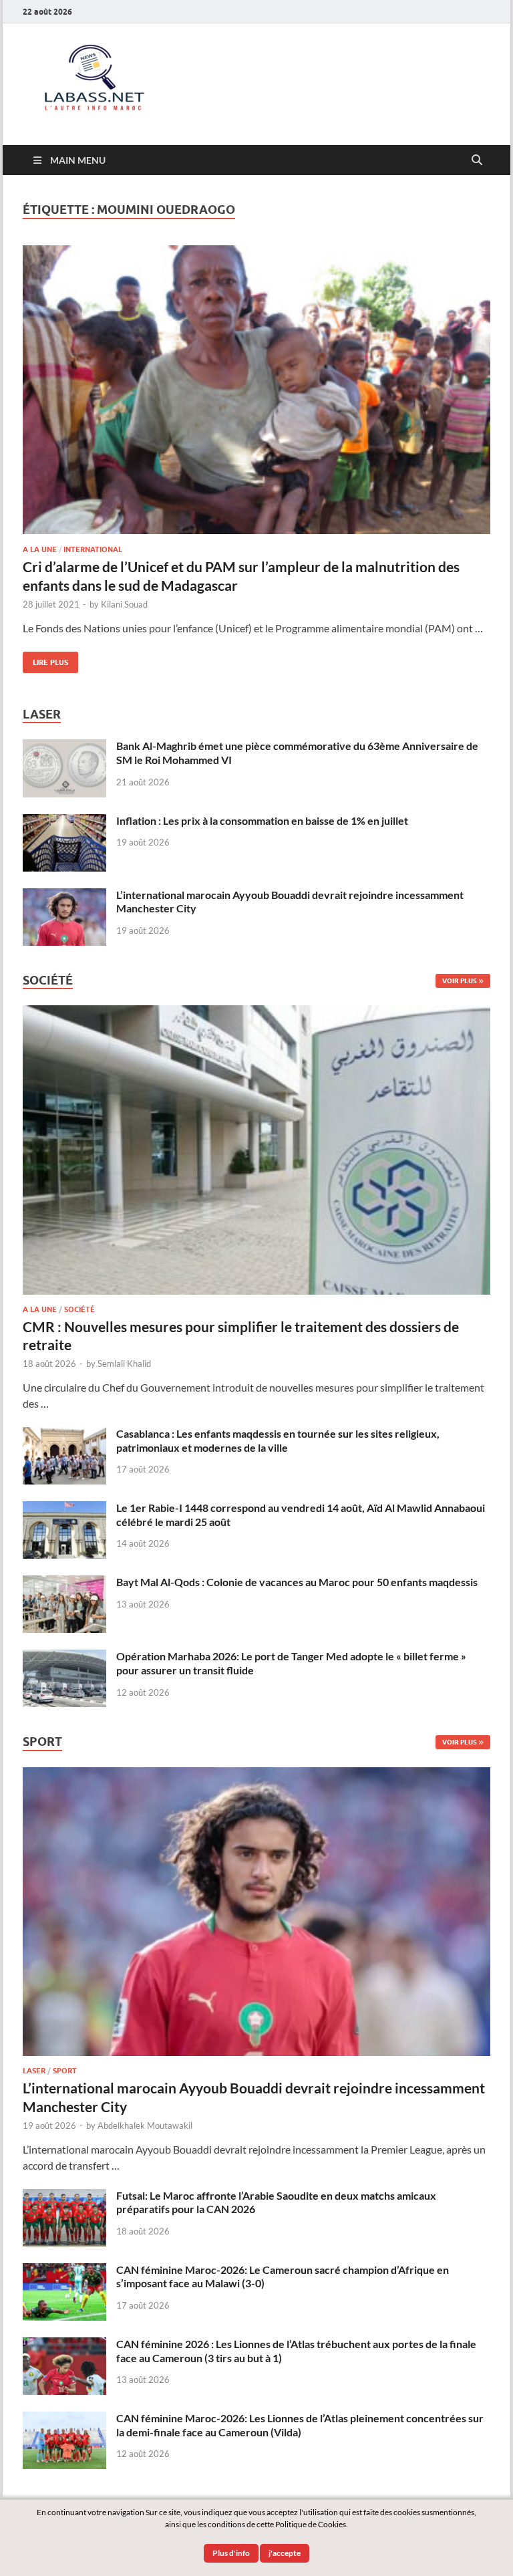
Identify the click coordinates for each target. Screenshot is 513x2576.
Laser (34, 2071)
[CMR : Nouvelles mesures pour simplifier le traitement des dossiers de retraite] (256, 1013)
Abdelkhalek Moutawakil (145, 2126)
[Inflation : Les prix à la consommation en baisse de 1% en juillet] (64, 822)
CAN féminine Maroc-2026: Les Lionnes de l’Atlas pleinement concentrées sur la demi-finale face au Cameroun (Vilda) (300, 2425)
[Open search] (477, 160)
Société (79, 1309)
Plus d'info (231, 2553)
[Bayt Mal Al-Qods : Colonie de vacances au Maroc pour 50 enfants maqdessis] (64, 1583)
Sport (65, 2071)
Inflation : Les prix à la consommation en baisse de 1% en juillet (262, 820)
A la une (40, 549)
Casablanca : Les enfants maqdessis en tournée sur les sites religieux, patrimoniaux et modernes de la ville (278, 1440)
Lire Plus (45, 659)
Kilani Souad (124, 604)
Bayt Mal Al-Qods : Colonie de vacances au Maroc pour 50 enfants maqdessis (297, 1582)
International (93, 549)
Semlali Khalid (124, 1364)
